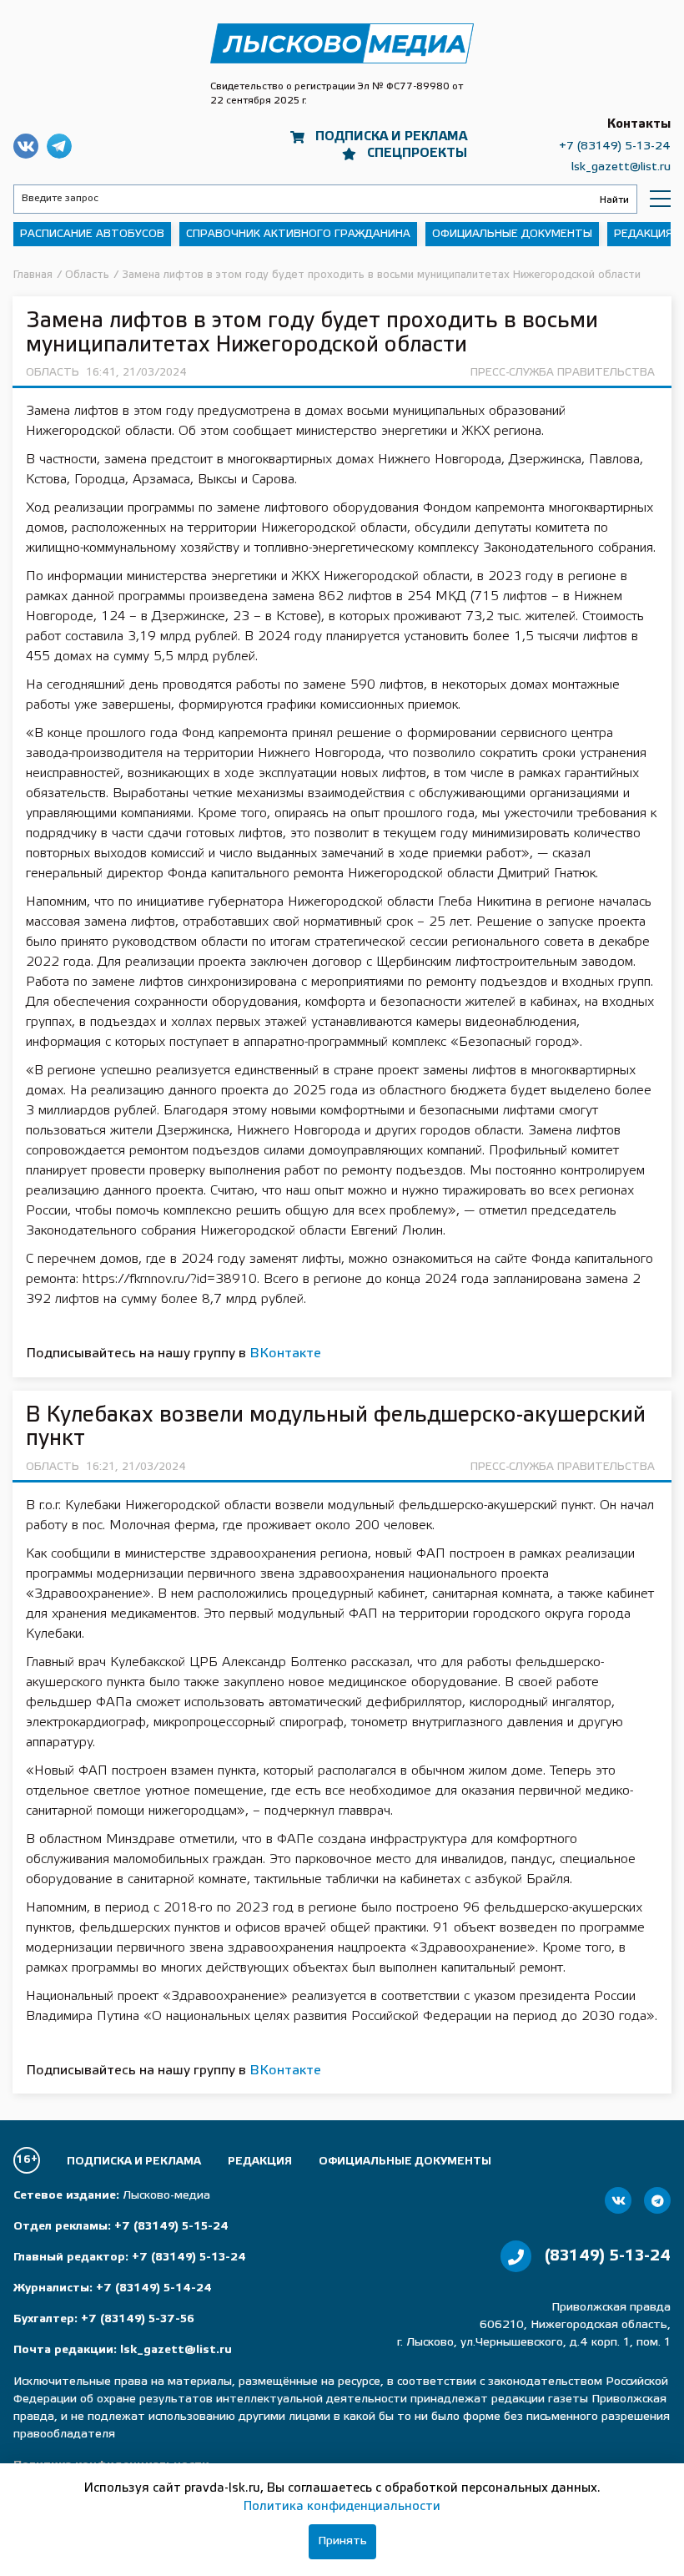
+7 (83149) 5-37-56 (138, 2319)
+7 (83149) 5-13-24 (615, 146)
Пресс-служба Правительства (563, 373)
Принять (342, 2541)
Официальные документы (512, 234)
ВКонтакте (285, 1354)
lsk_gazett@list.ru (621, 167)
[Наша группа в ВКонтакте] (618, 2200)
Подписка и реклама (391, 137)
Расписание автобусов (92, 234)
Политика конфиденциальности (342, 2507)
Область (53, 373)
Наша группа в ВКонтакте (26, 146)
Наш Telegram (59, 146)
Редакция (644, 234)
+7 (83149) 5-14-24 (154, 2288)
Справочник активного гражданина (298, 234)
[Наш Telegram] (657, 2200)
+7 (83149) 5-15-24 (171, 2227)
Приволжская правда (342, 44)
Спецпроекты (417, 154)
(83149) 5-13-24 (608, 2256)
